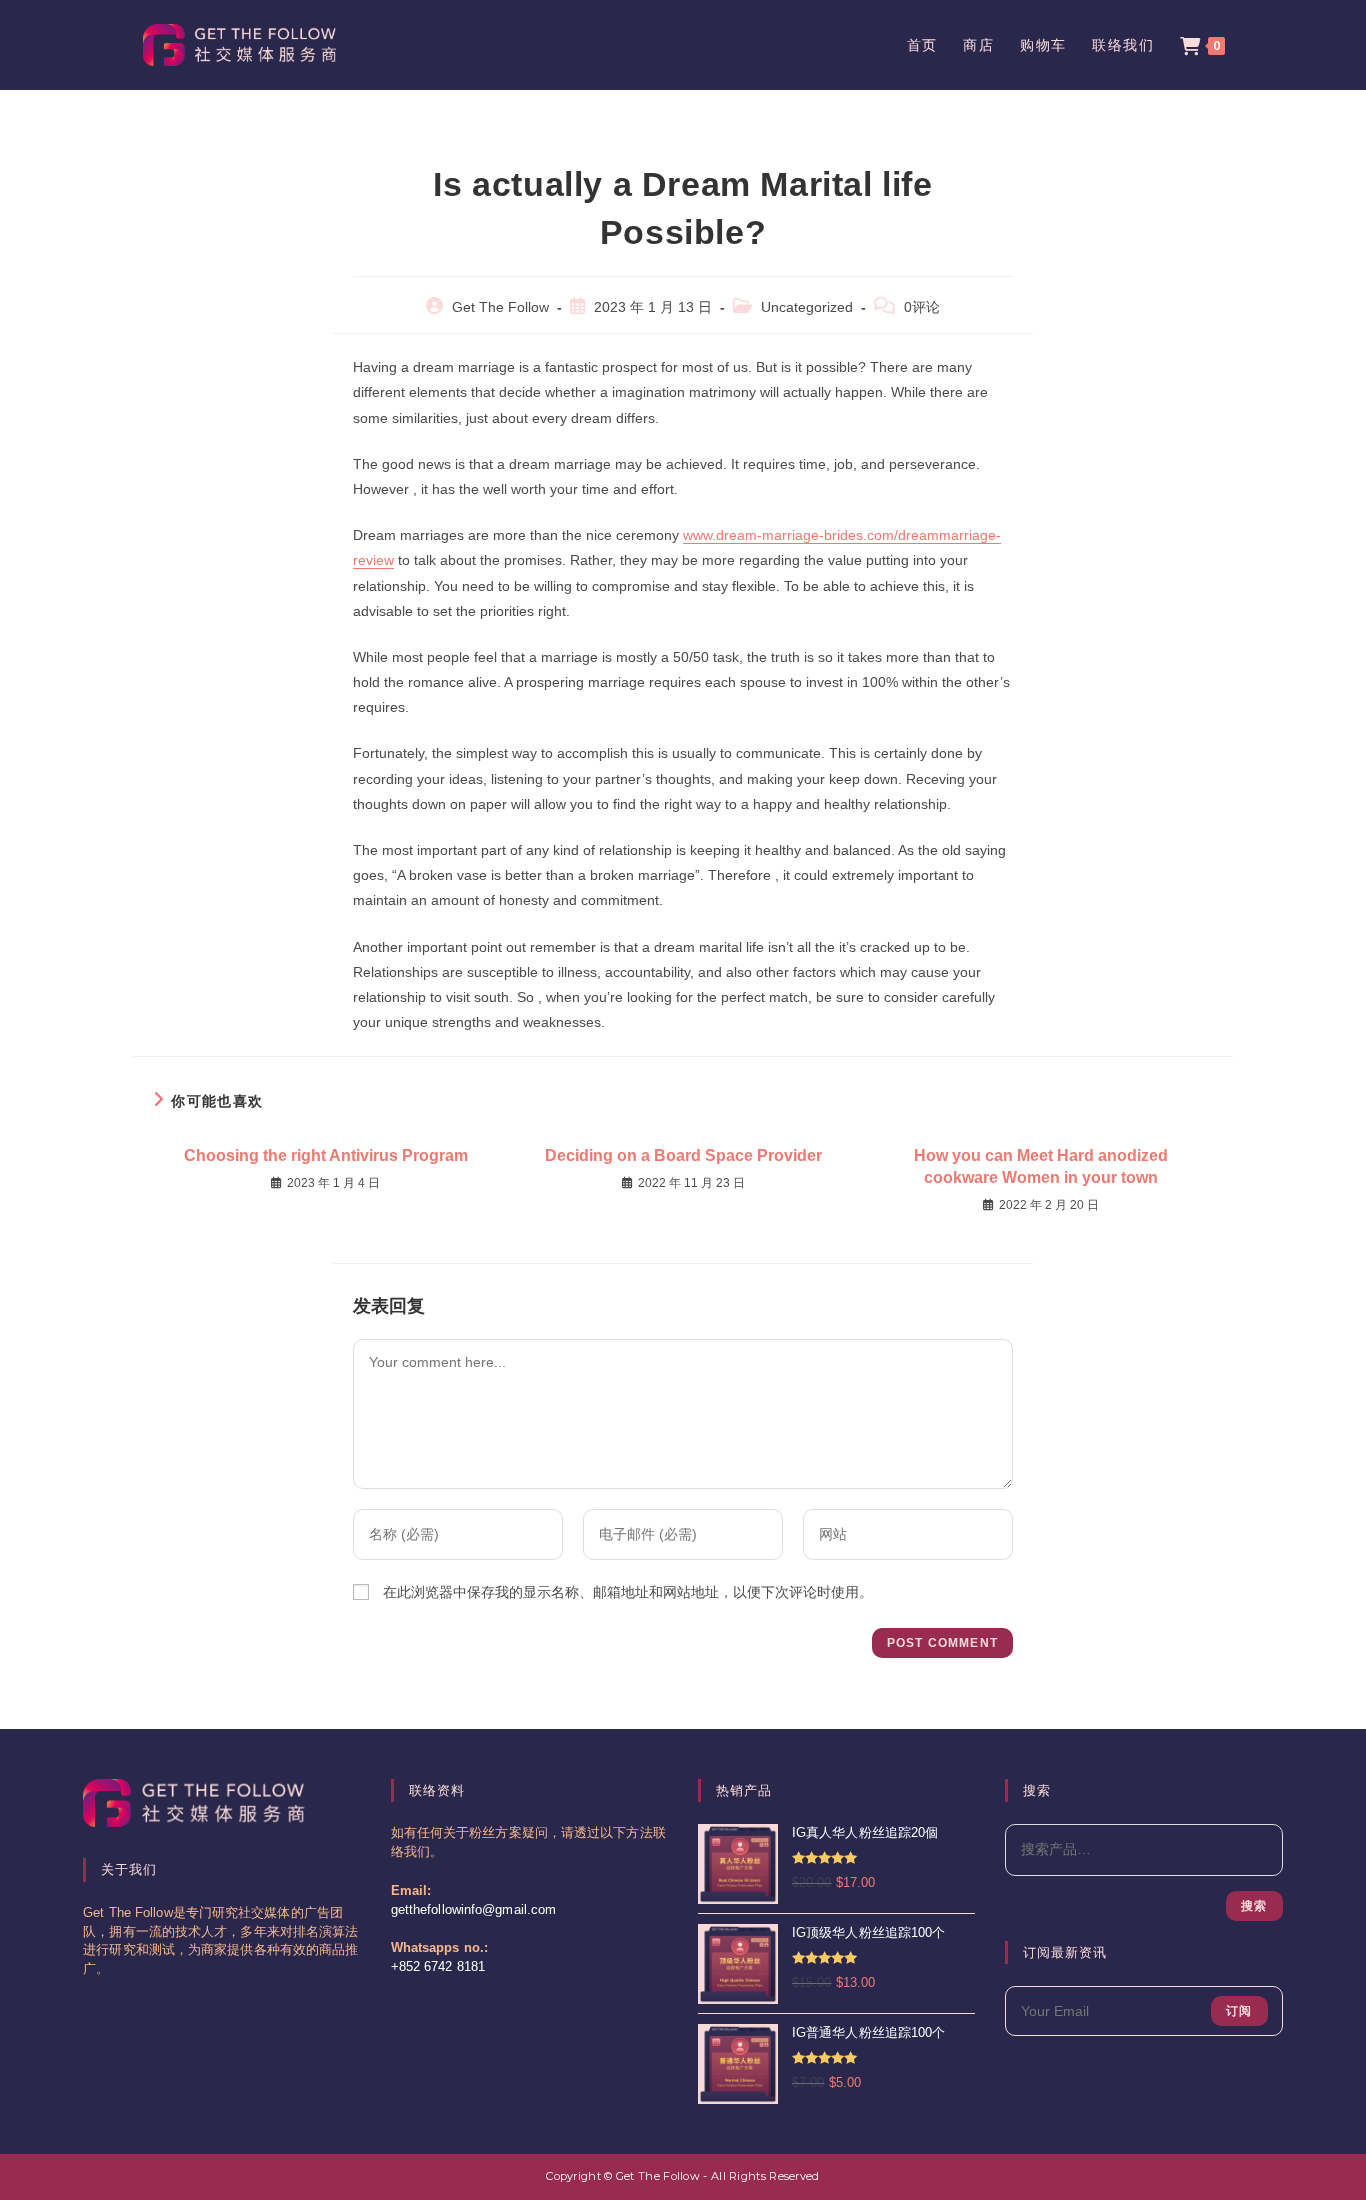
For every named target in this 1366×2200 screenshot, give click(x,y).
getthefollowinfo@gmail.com (474, 1910)
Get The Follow (500, 307)
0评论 (922, 307)
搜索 (1254, 1906)
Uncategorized (807, 307)
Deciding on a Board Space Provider (683, 1155)
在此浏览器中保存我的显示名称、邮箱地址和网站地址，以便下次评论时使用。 (628, 1592)
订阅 (1239, 2011)
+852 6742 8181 (438, 1967)
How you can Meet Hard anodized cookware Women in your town (1041, 1166)
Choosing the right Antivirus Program (326, 1155)
